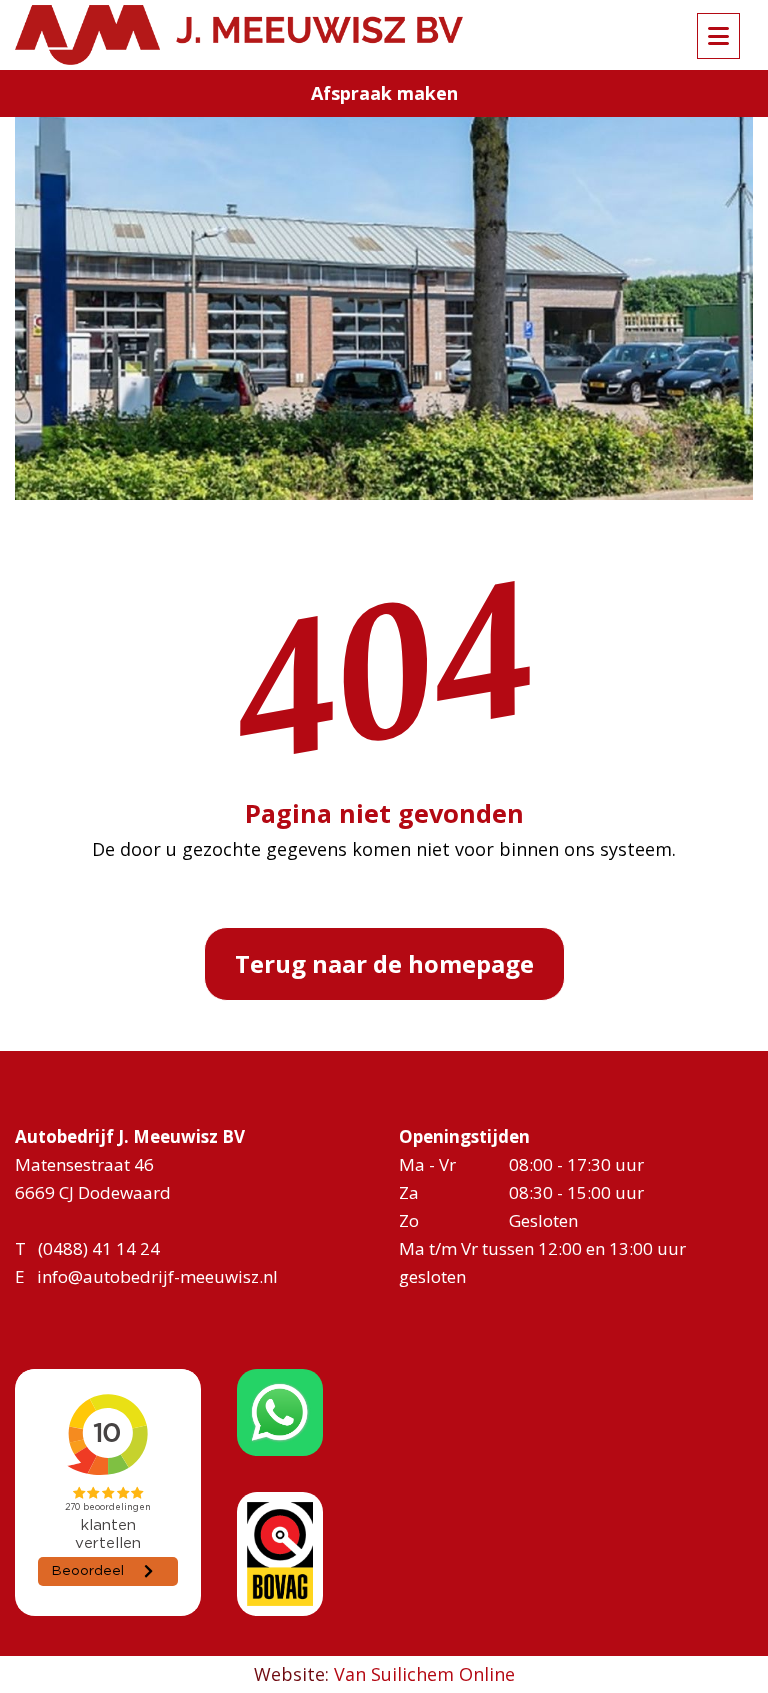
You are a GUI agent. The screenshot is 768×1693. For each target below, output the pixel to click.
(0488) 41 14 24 (99, 1248)
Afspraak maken (384, 93)
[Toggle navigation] (718, 36)
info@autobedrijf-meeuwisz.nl (157, 1276)
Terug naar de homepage (384, 963)
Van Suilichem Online (424, 1674)
